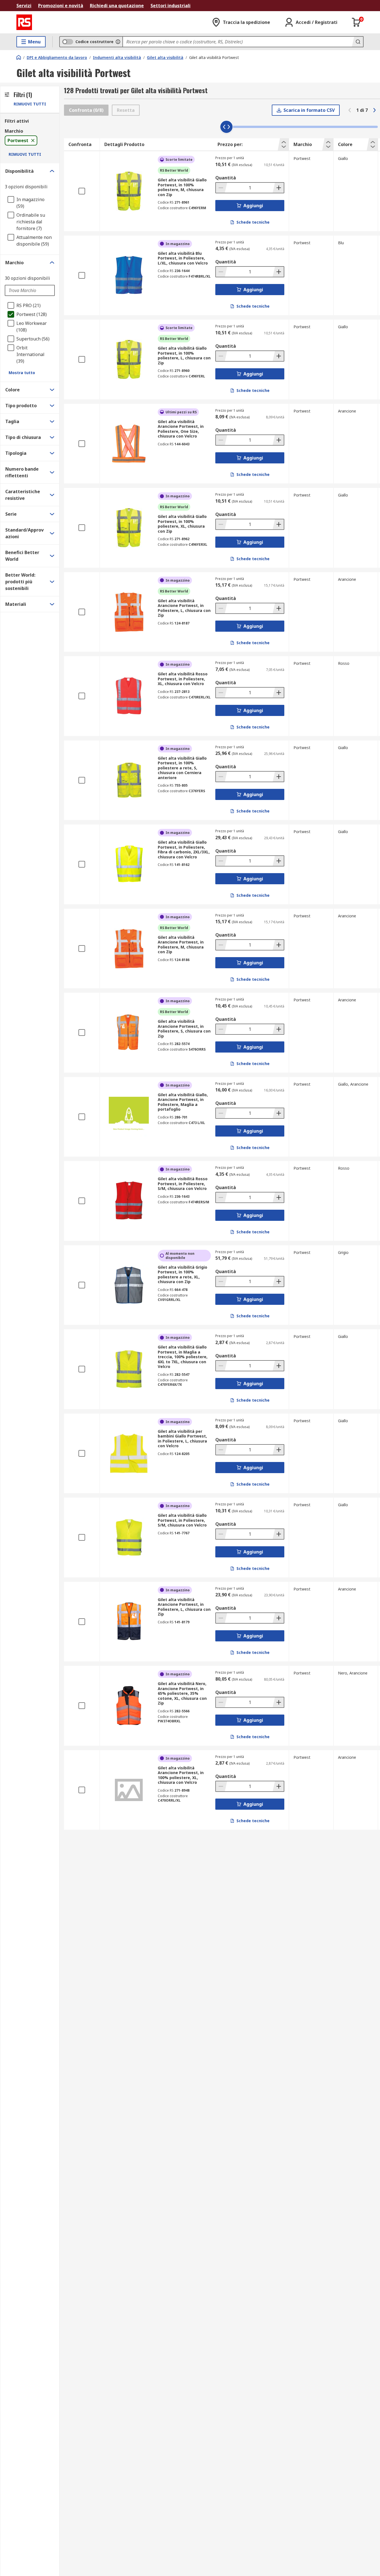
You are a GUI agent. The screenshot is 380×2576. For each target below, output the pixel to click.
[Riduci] (221, 188)
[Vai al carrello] (356, 22)
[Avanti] (374, 110)
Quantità (226, 178)
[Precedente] (350, 110)
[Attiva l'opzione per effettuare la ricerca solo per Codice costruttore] (118, 42)
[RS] (24, 22)
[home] (19, 57)
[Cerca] (357, 42)
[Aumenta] (278, 188)
